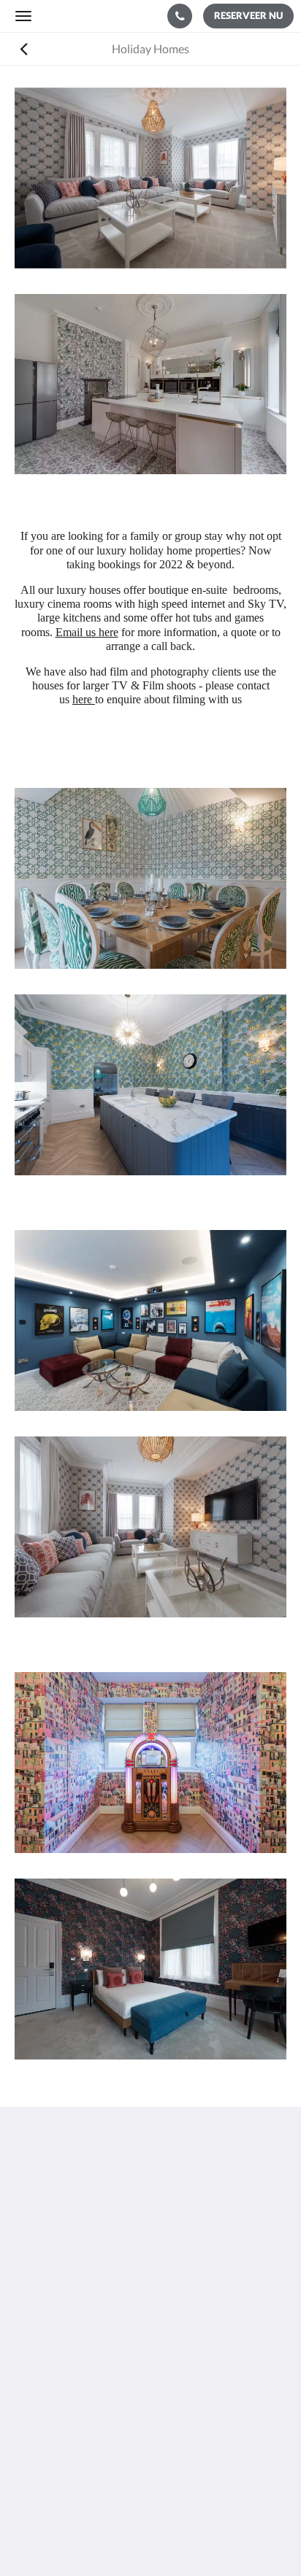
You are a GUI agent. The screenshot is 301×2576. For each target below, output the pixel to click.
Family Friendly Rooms (72, 2430)
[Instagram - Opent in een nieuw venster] (69, 2312)
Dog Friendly (47, 2417)
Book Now (41, 2380)
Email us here (87, 632)
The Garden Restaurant (73, 2393)
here (84, 699)
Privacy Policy (50, 2405)
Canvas (180, 2536)
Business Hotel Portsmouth (84, 2442)
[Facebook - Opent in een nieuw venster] (29, 2312)
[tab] (150, 2356)
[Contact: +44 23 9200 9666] (180, 16)
